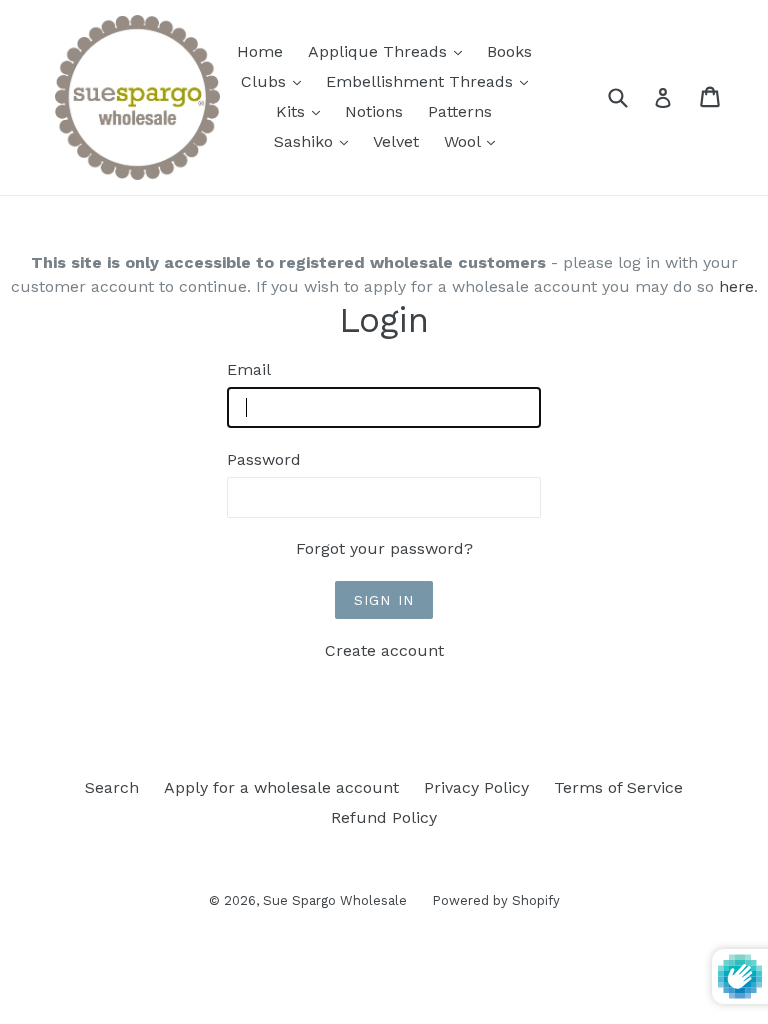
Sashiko (316, 141)
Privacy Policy (476, 787)
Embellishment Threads (432, 81)
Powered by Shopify (496, 900)
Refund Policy (384, 817)
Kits (303, 111)
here (736, 286)
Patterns (460, 111)
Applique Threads (390, 51)
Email (249, 369)
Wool (474, 141)
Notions (374, 111)
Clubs (276, 81)
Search (112, 787)
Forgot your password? (384, 548)
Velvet (396, 141)
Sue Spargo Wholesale (335, 900)
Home (260, 51)
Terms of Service (618, 787)
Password (264, 459)
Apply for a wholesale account (281, 787)
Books (509, 51)
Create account (384, 650)
